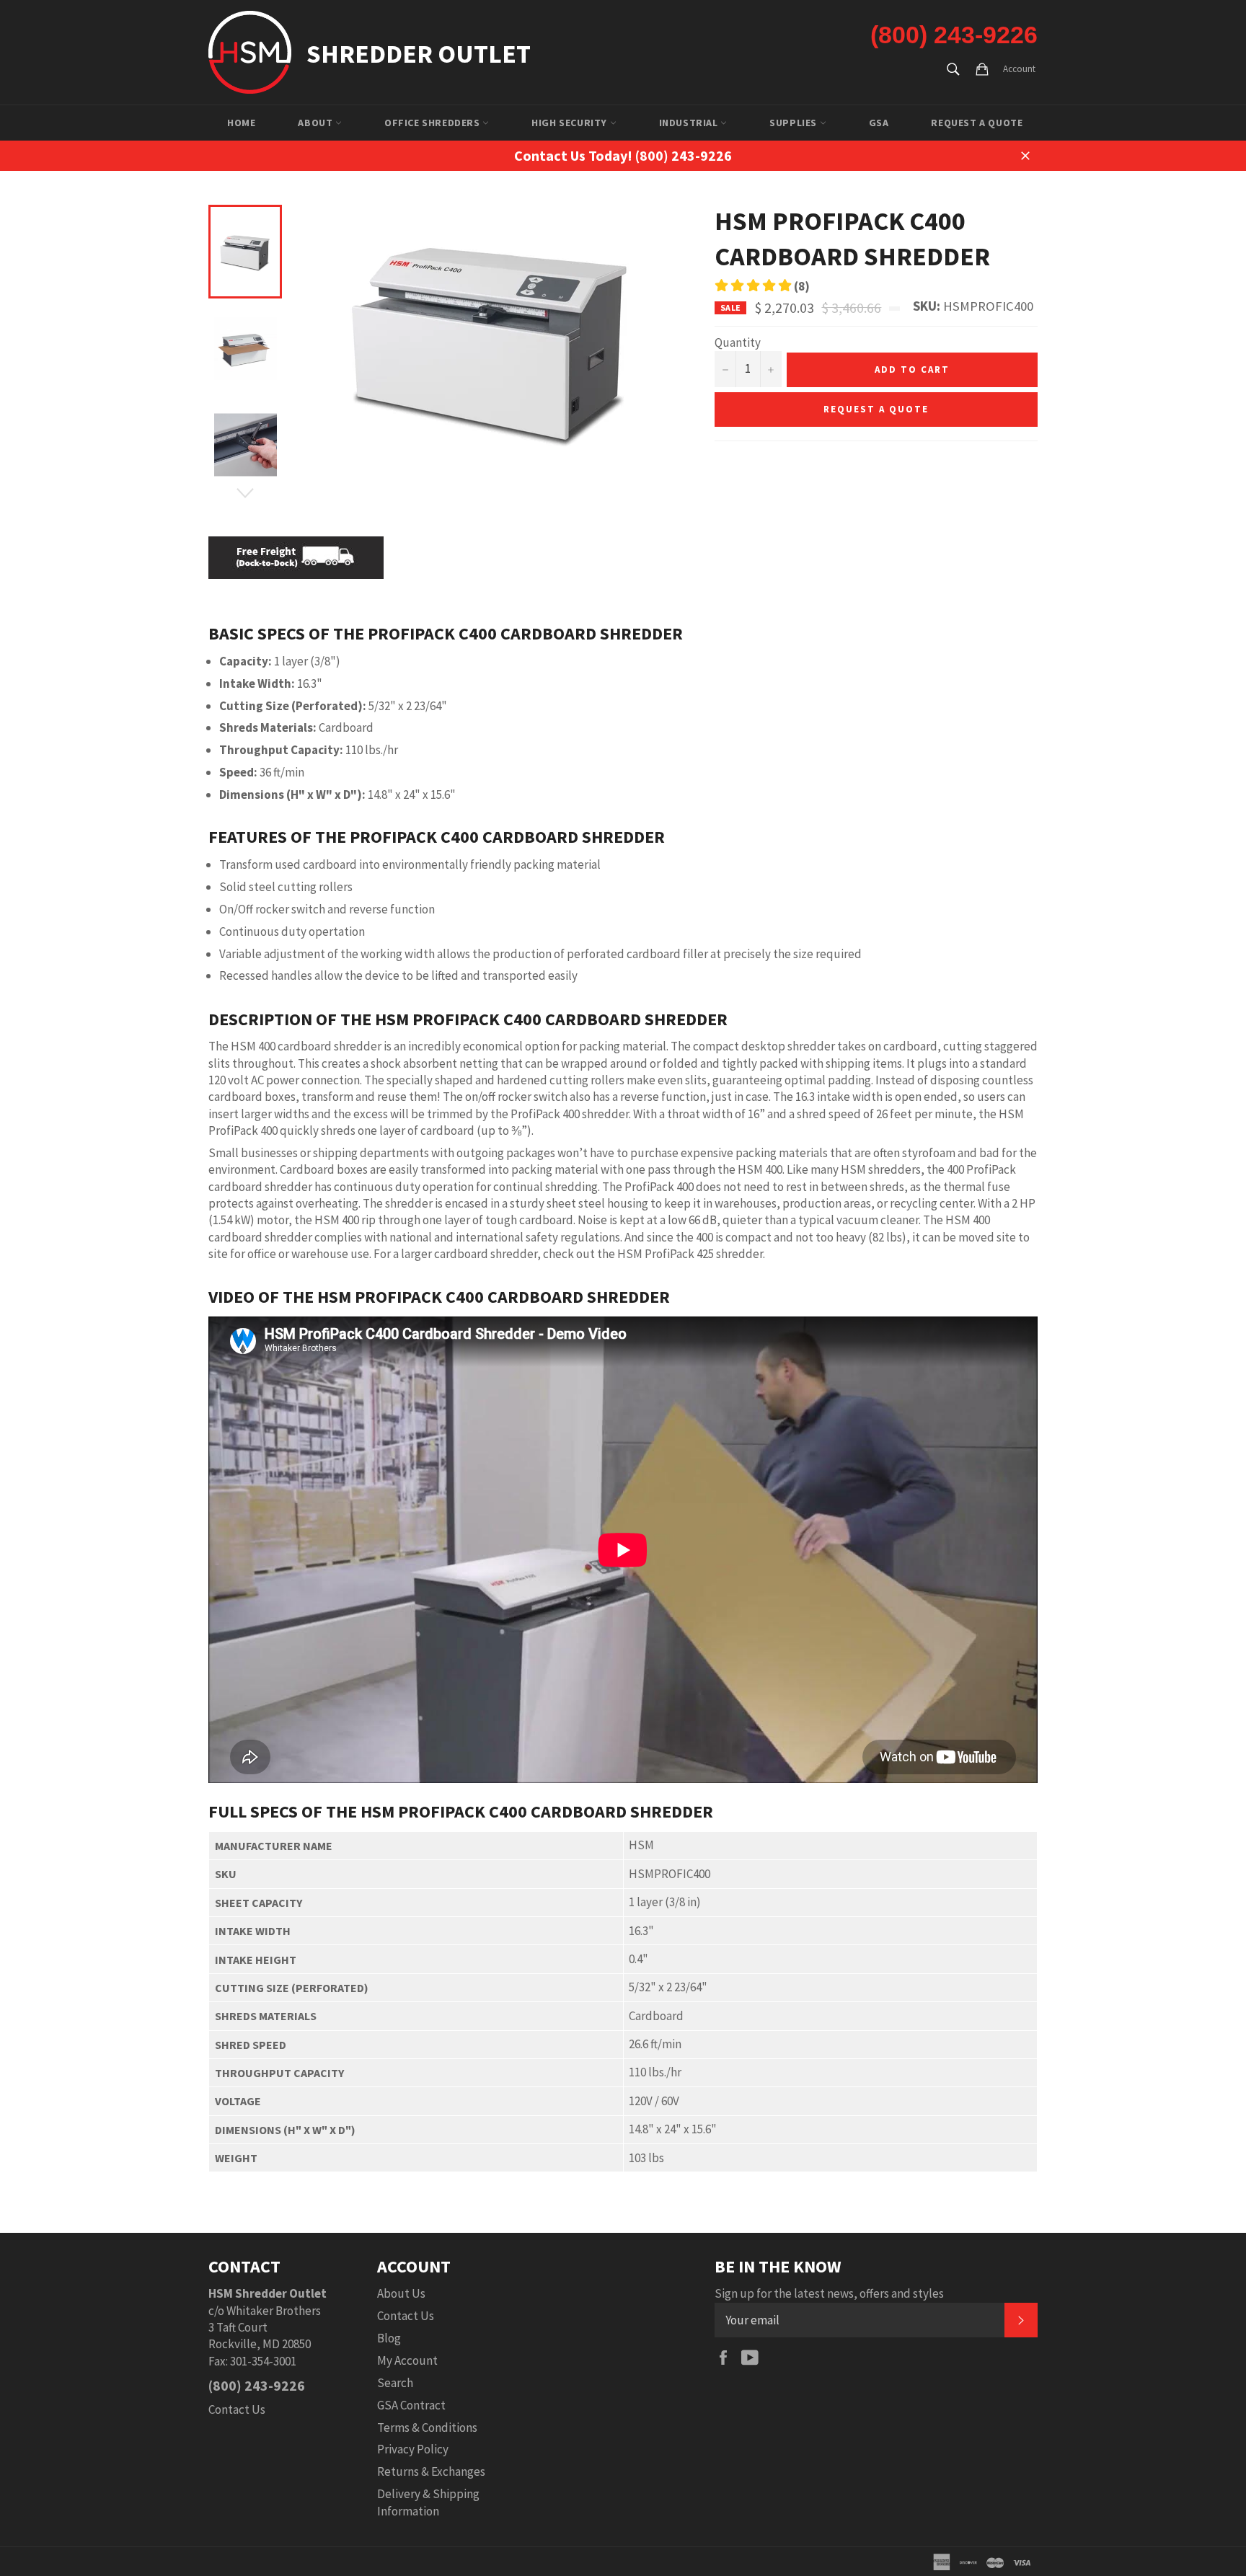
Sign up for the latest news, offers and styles (829, 2293)
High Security (570, 123)
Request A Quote (977, 123)
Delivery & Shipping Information (428, 2502)
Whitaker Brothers (274, 2311)
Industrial (690, 123)
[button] (762, 286)
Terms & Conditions (427, 2427)
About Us (401, 2293)
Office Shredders (433, 123)
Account (1019, 69)
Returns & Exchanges (431, 2471)
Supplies (794, 123)
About (317, 123)
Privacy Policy (413, 2449)
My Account (407, 2360)
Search (395, 2383)
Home (241, 123)
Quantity (738, 342)
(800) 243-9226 (954, 35)
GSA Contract (411, 2405)
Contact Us (237, 2409)
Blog (389, 2338)
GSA (879, 123)
